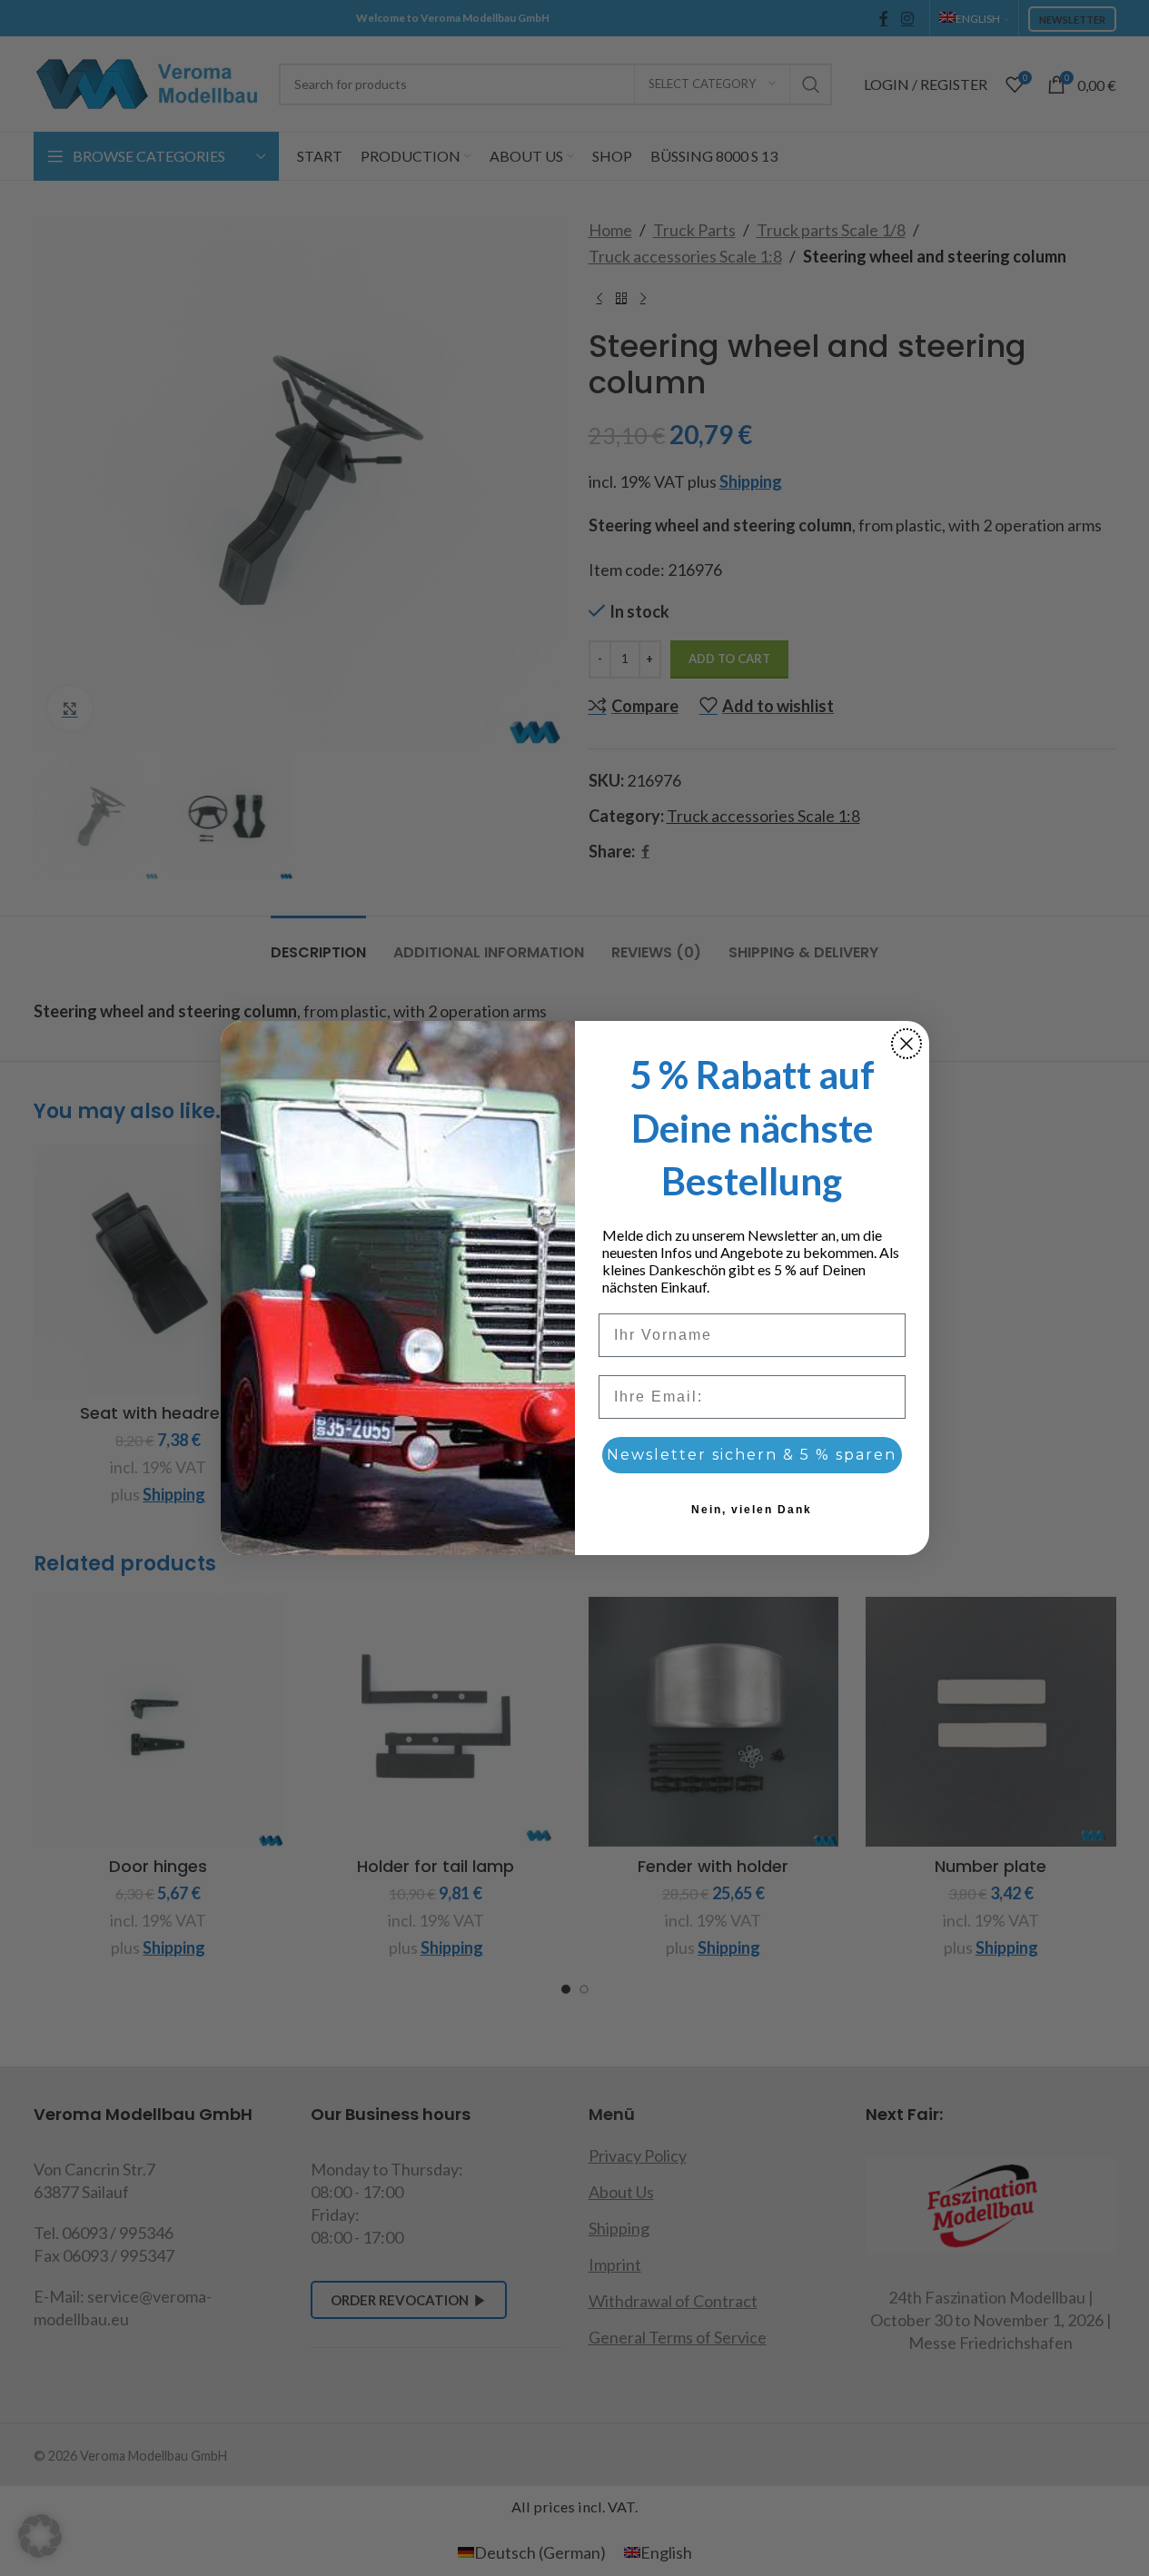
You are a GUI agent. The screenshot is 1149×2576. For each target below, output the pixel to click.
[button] (40, 2536)
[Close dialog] (906, 1044)
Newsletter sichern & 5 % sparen (752, 1455)
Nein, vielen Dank (752, 1510)
